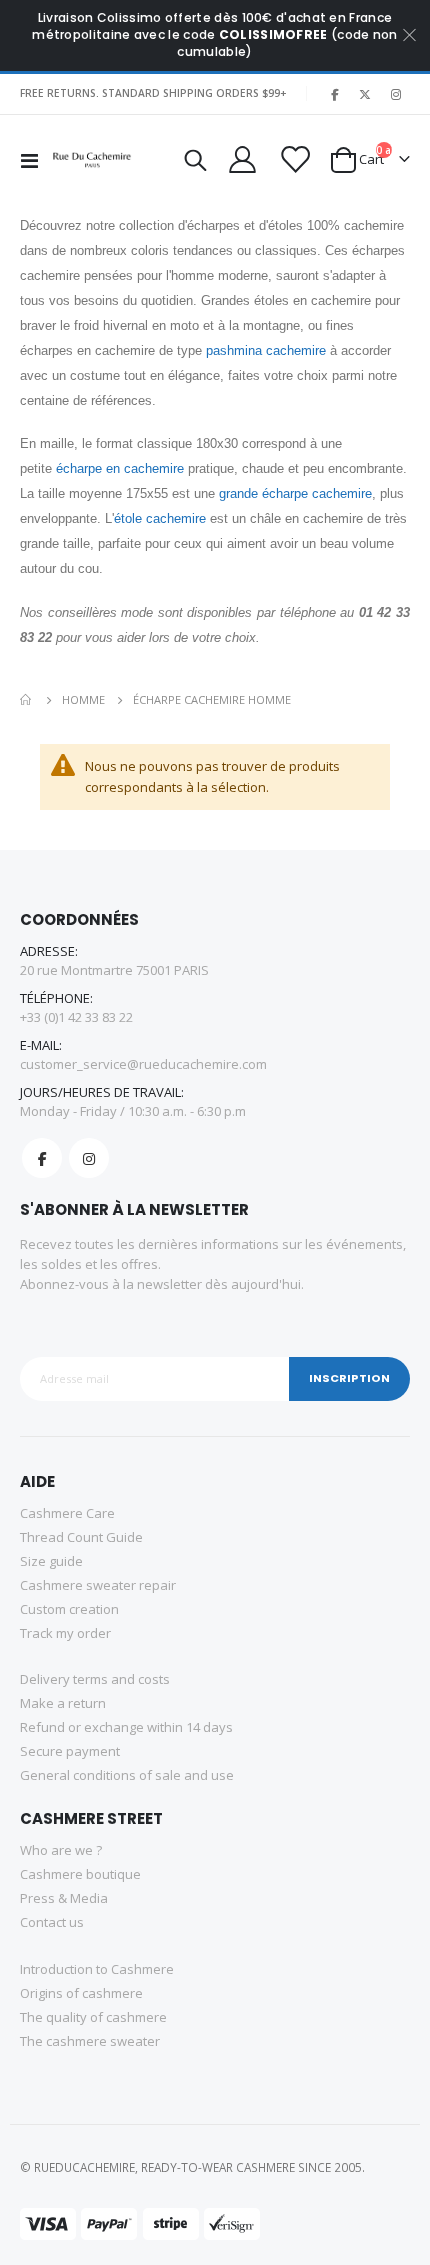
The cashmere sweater (90, 2041)
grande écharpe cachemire (295, 493)
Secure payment (70, 1751)
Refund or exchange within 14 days (126, 1727)
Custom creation (69, 1609)
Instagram (89, 1158)
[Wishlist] (293, 159)
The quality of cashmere (93, 2017)
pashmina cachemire (266, 350)
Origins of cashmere (81, 1993)
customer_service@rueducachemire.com (143, 1064)
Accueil (27, 700)
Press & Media (64, 1898)
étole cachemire (160, 518)
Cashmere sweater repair (98, 1585)
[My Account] (242, 159)
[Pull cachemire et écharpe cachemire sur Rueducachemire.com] (92, 160)
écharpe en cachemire (120, 468)
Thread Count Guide (81, 1537)
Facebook (42, 1158)
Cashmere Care (67, 1513)
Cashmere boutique (80, 1874)
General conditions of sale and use (127, 1775)
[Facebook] (334, 94)
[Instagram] (396, 94)
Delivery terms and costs (95, 1679)
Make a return (63, 1703)
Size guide (51, 1561)
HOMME (83, 699)
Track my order (65, 1633)
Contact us (52, 1922)
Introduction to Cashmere (97, 1969)
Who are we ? (61, 1850)
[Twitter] (365, 94)
